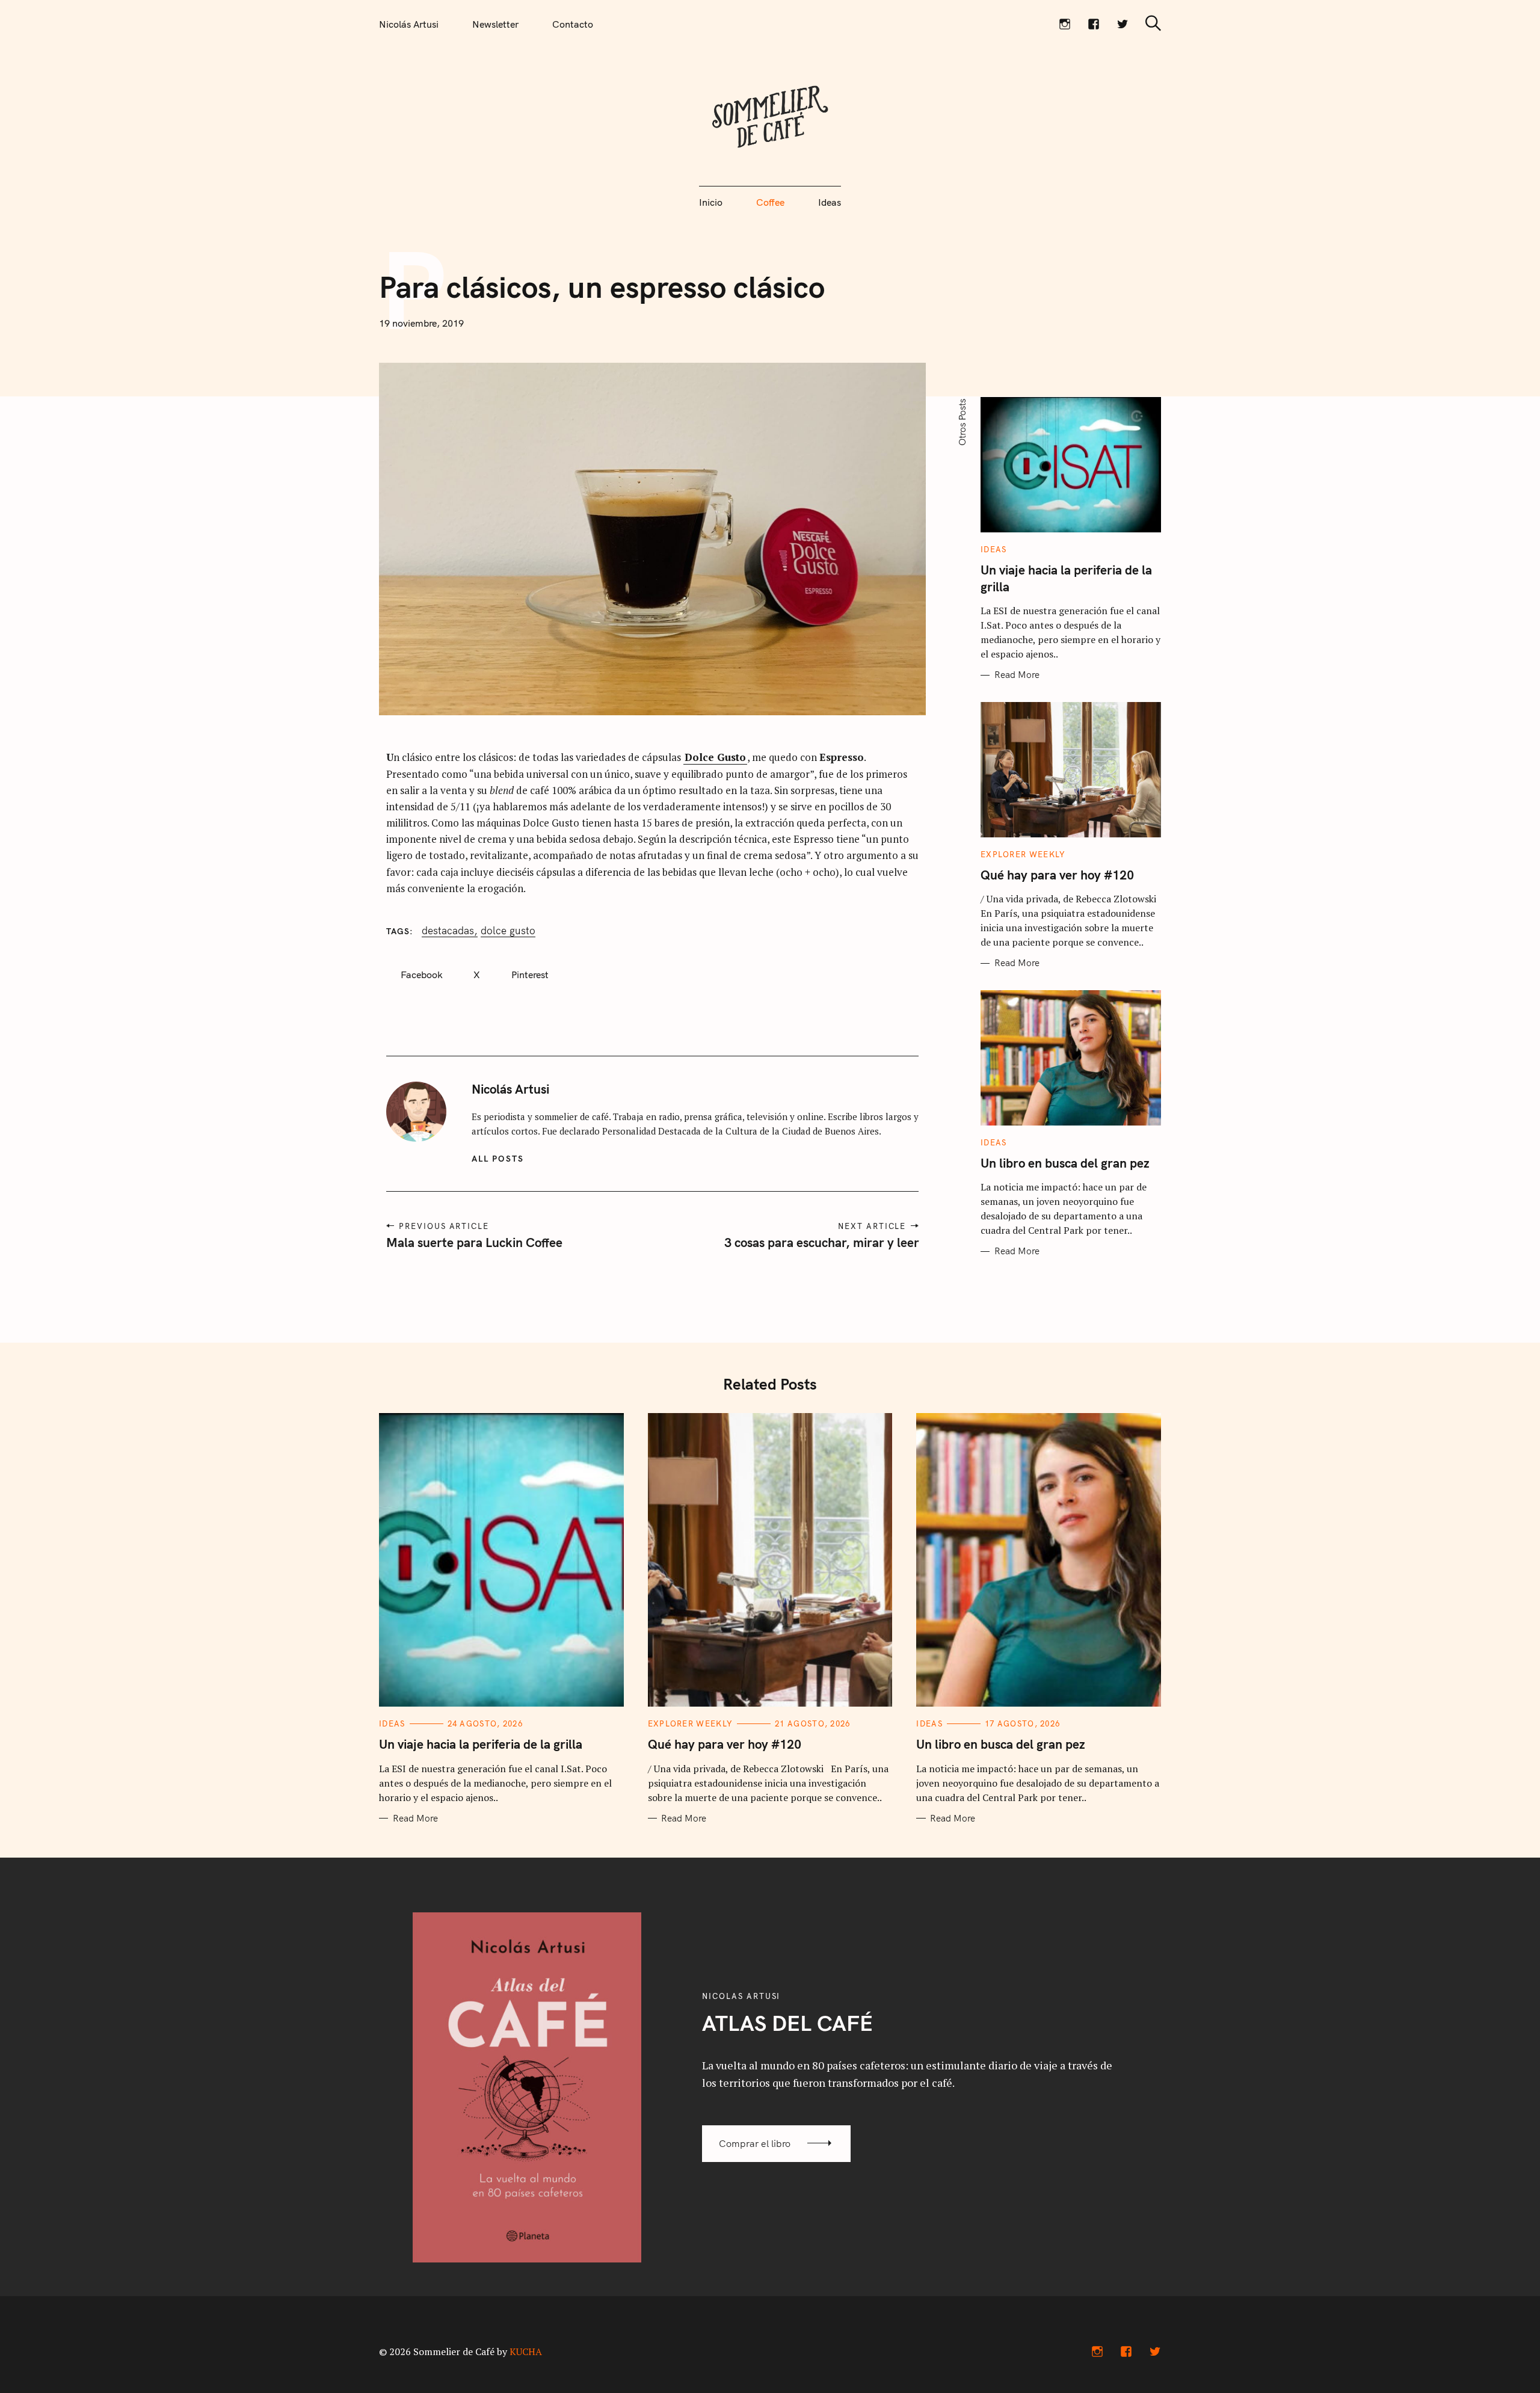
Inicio (711, 202)
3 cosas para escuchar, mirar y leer (821, 1242)
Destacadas (448, 931)
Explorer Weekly (1023, 854)
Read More (1017, 675)
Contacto (573, 24)
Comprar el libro (755, 2143)
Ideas (830, 202)
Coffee (770, 202)
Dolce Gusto (508, 931)
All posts (498, 1159)
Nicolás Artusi (409, 24)
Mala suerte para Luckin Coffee (474, 1242)
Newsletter (495, 24)
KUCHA (526, 2351)
